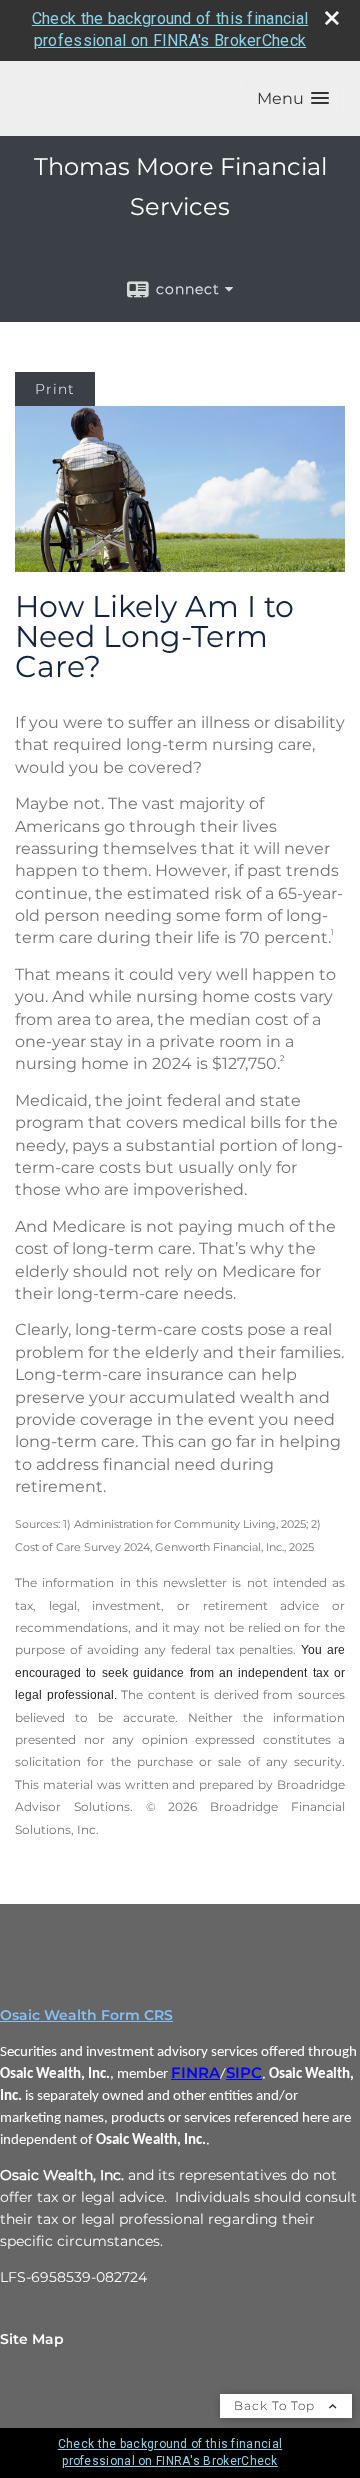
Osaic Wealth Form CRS (86, 2015)
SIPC (244, 2073)
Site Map (32, 2339)
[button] (293, 98)
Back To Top (276, 2405)
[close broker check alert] (332, 18)
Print (55, 389)
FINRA (195, 2073)
